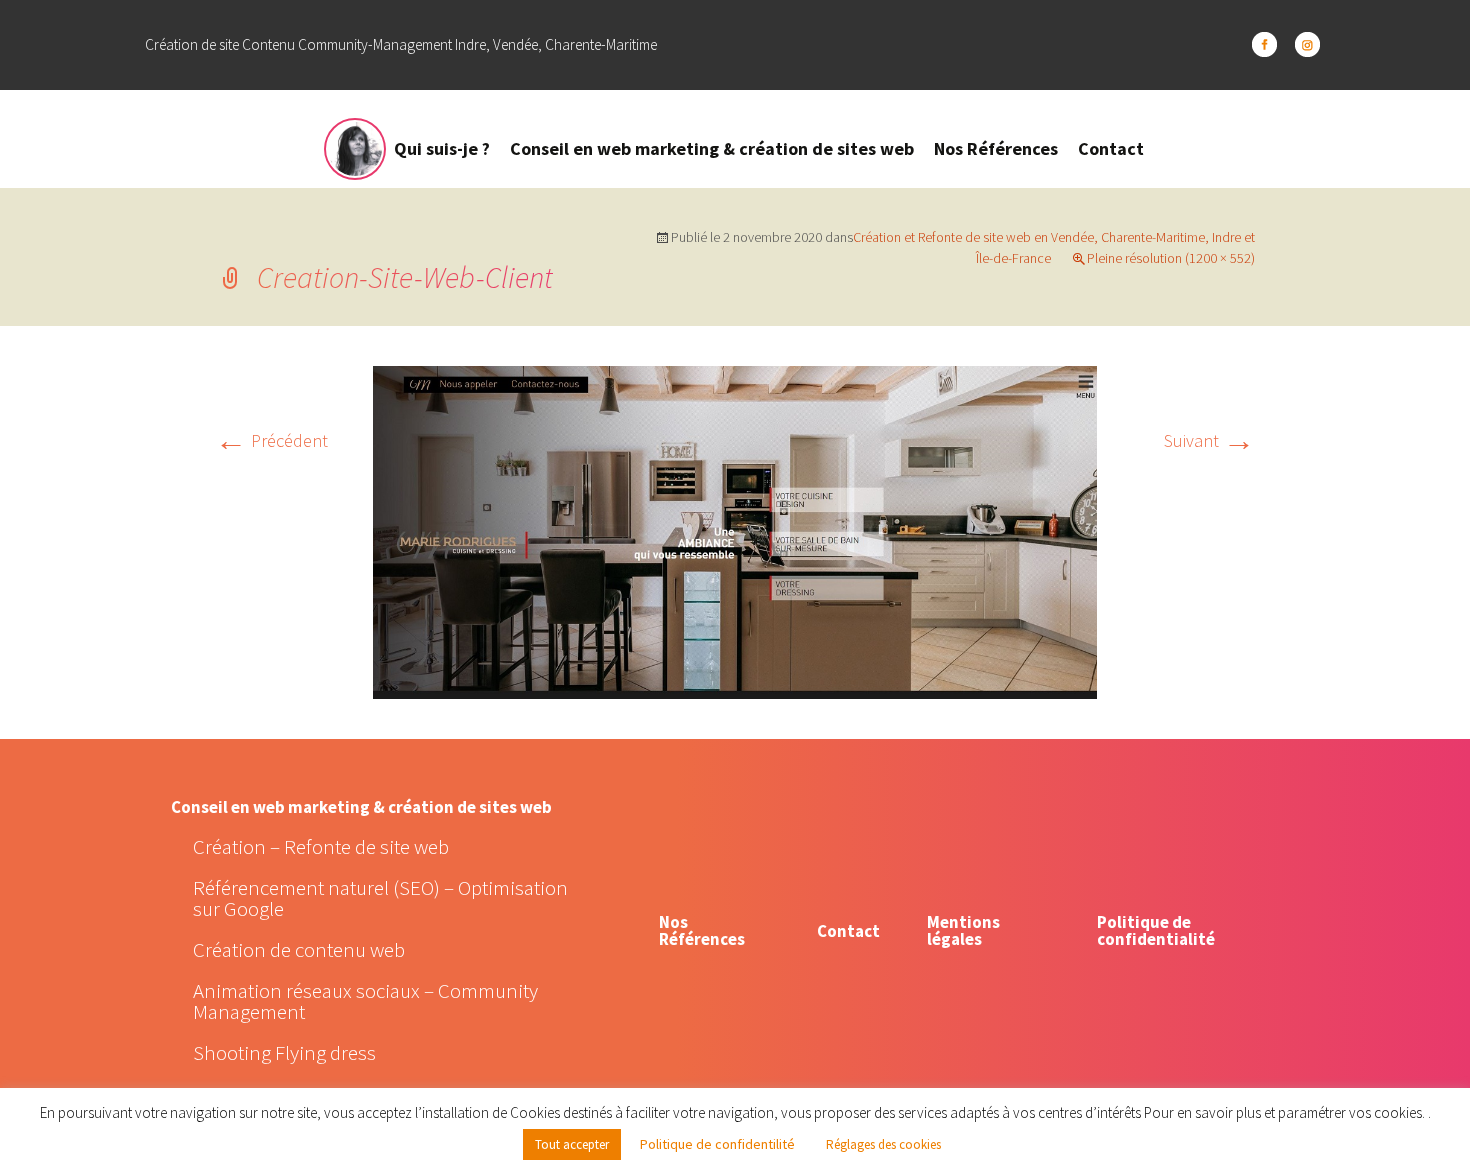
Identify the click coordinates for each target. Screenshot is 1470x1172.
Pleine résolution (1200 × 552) (1171, 258)
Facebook (1264, 44)
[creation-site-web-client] (735, 530)
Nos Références (996, 148)
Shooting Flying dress (284, 1052)
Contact (1111, 148)
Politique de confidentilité (717, 1144)
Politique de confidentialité (1156, 930)
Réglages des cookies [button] (883, 1144)
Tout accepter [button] (572, 1144)
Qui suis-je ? (442, 148)
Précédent (271, 440)
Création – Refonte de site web (321, 846)
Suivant (1209, 440)
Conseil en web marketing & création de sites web (712, 148)
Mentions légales (963, 930)
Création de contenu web (299, 949)
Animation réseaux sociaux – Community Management (365, 1001)
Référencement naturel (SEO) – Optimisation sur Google (380, 898)
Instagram (1307, 44)
